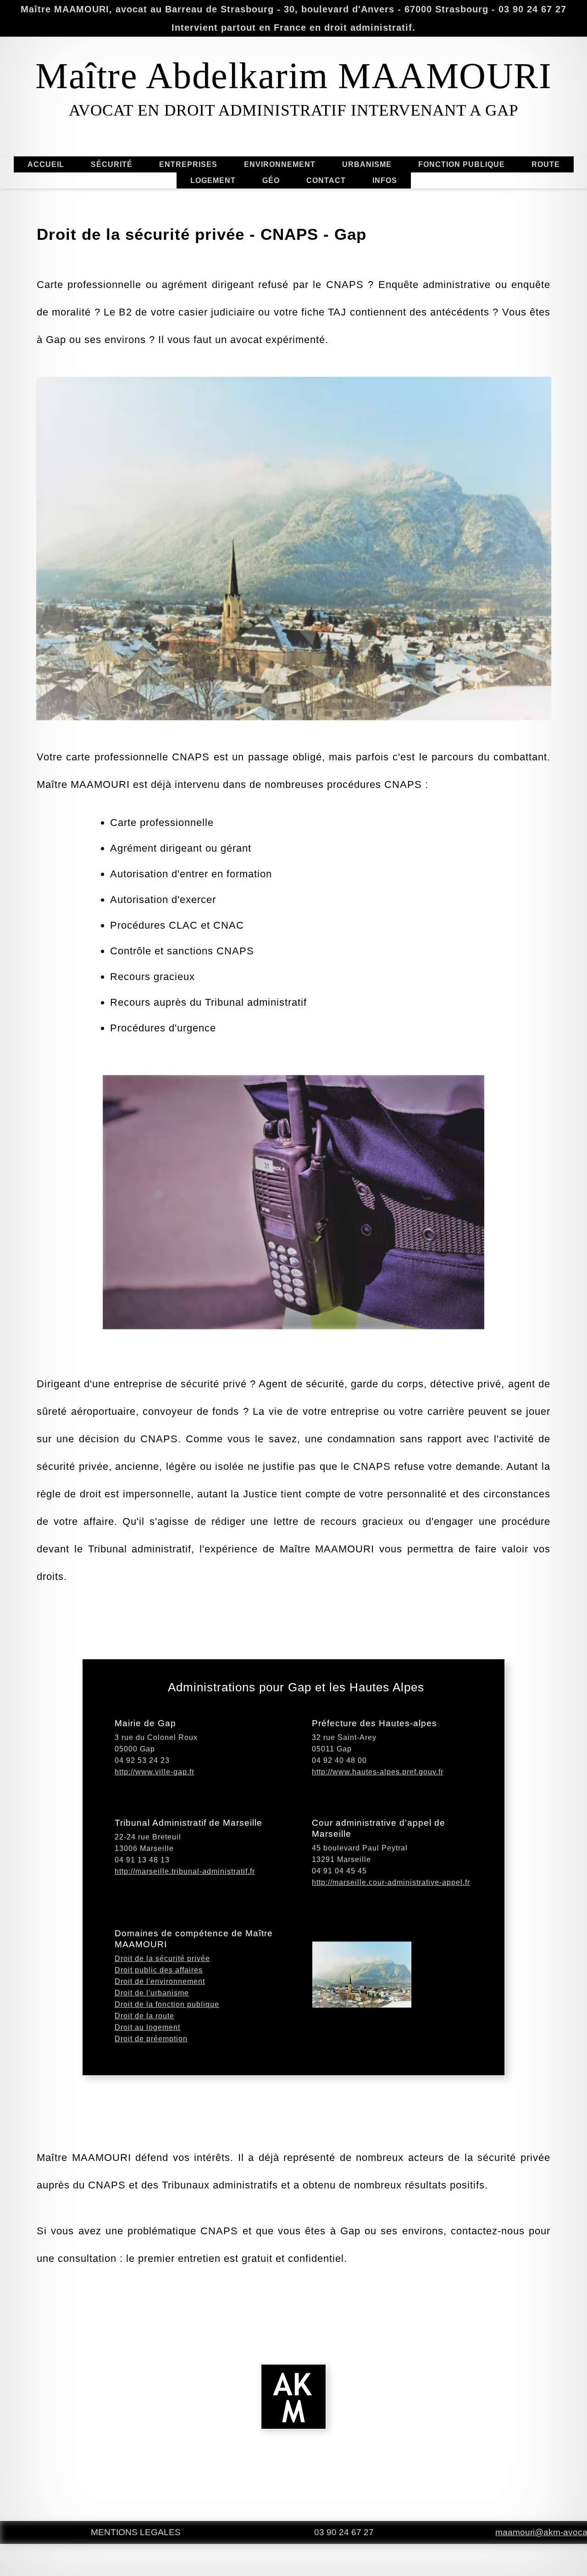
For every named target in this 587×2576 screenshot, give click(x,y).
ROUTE (546, 164)
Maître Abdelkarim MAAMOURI (293, 76)
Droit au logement (147, 2027)
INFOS (385, 180)
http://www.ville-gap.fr (155, 1772)
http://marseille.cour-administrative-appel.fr (391, 1882)
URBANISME (367, 164)
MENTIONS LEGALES (136, 2532)
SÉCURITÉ (112, 164)
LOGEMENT (213, 180)
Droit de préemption (151, 2039)
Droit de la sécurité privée (162, 1958)
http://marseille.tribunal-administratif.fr (185, 1871)
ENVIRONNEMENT (280, 164)
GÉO (271, 180)
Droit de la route (144, 2016)
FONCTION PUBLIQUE (462, 164)
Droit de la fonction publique (167, 2004)
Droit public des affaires (159, 1970)
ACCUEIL (46, 164)
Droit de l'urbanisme (152, 1993)
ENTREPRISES (188, 164)
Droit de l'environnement (160, 1981)
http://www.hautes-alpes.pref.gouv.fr (378, 1772)
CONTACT (326, 180)
